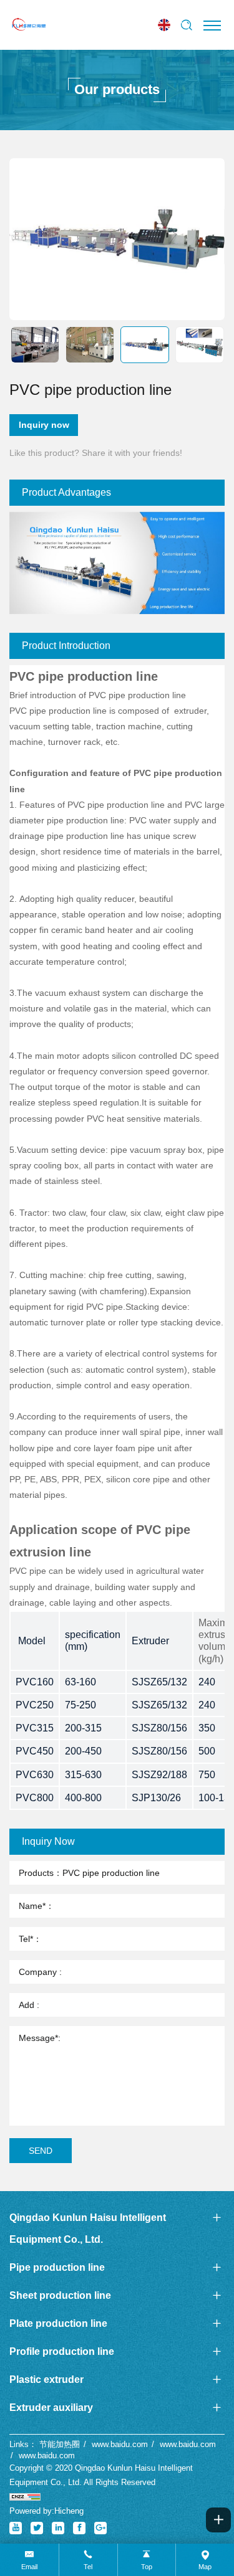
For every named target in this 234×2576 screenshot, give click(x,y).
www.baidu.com (120, 2444)
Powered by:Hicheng (46, 2511)
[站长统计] (25, 2497)
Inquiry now (44, 425)
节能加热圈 (60, 2444)
